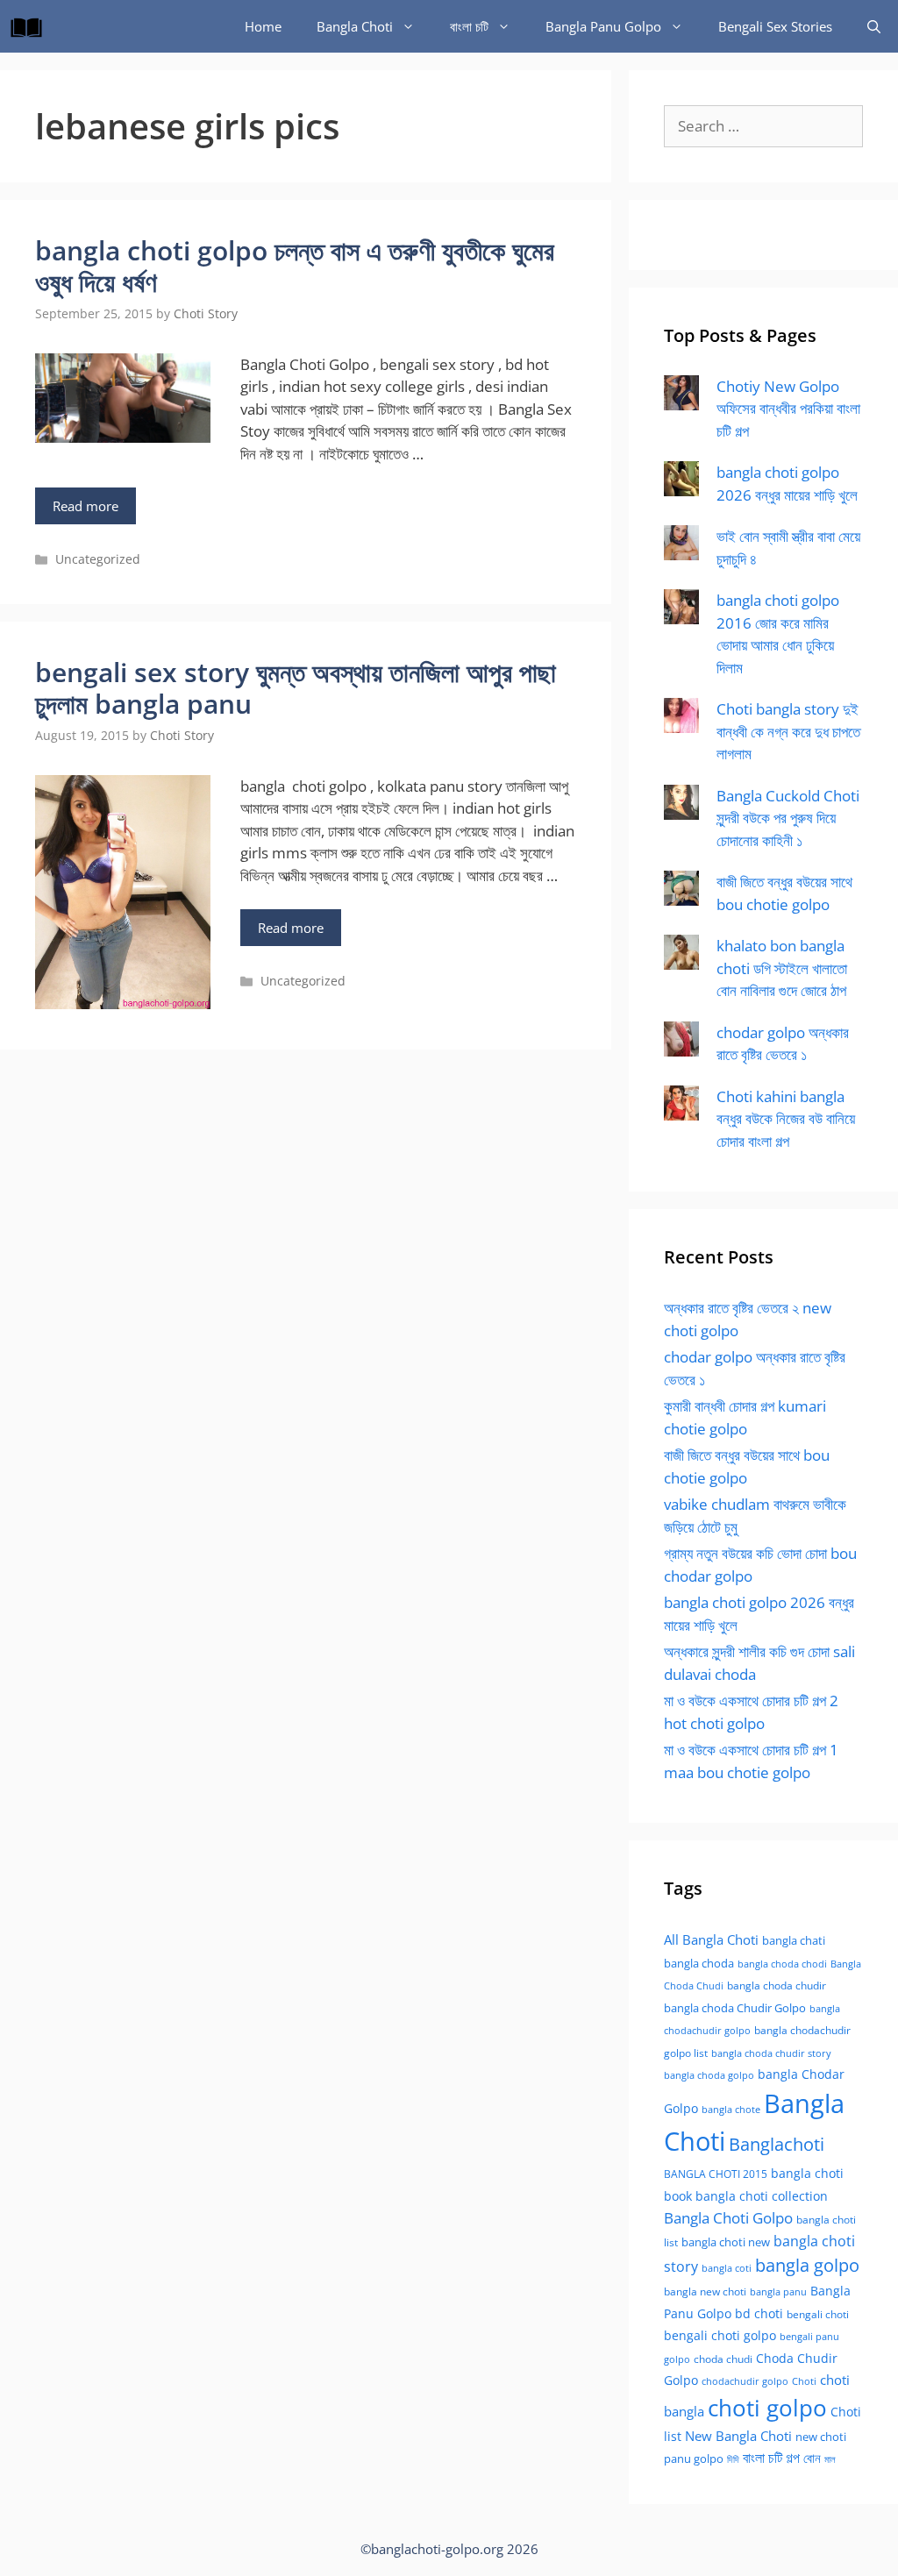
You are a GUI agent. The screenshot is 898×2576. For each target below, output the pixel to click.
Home (263, 26)
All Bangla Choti (711, 1939)
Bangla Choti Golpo (728, 2217)
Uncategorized (98, 559)
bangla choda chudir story (771, 2053)
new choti (821, 2437)
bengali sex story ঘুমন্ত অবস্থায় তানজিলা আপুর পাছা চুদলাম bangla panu (296, 688)
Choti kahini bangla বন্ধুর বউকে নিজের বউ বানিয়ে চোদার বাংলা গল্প (786, 1119)
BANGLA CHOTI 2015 (716, 2174)
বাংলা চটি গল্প (771, 2458)
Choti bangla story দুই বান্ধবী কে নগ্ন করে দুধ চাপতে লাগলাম (788, 731)
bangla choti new (726, 2242)
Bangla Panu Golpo (603, 26)
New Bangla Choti (738, 2436)
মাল (830, 2459)
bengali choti (818, 2314)
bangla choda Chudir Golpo (735, 2008)
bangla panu (778, 2291)
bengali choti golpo (720, 2335)
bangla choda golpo (709, 2075)
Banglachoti (777, 2144)
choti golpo (767, 2408)
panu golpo (694, 2459)
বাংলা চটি (469, 26)
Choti (804, 2381)
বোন (812, 2458)
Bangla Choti (355, 26)
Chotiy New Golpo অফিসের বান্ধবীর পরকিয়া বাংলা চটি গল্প (788, 409)
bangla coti (727, 2268)
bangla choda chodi (782, 1964)
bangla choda (699, 1963)
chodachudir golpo (745, 2381)
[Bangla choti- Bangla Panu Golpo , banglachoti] (31, 26)
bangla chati (794, 1940)
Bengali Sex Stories (775, 26)
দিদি (733, 2459)
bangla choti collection (762, 2196)
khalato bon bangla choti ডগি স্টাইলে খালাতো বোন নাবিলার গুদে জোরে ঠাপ (782, 968)
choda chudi (723, 2359)
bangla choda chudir (777, 1985)
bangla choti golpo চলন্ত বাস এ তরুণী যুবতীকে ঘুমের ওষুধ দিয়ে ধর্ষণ (295, 266)
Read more (86, 506)
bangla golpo (807, 2265)
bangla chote (731, 2109)
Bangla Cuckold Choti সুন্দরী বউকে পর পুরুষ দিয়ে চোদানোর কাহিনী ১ (788, 818)
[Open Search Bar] (874, 26)
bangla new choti (705, 2291)
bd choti (759, 2313)
